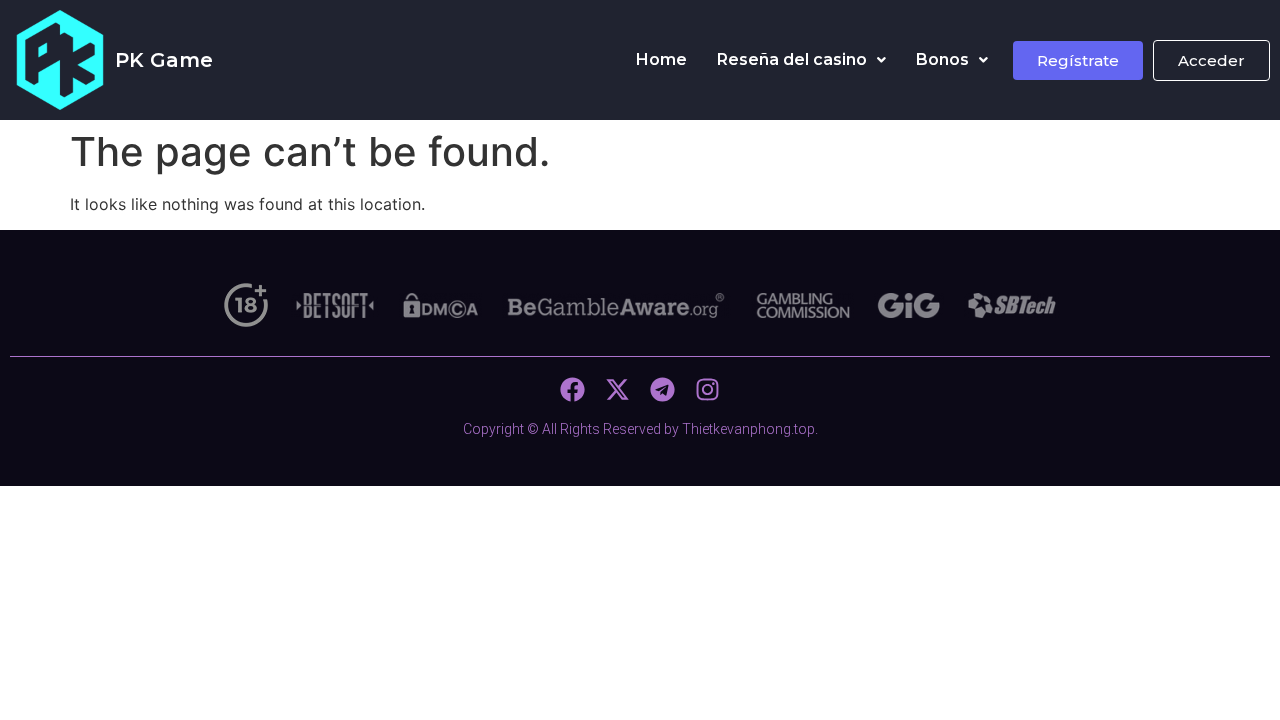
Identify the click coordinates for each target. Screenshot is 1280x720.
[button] (801, 60)
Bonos (942, 59)
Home (661, 59)
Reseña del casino (792, 59)
